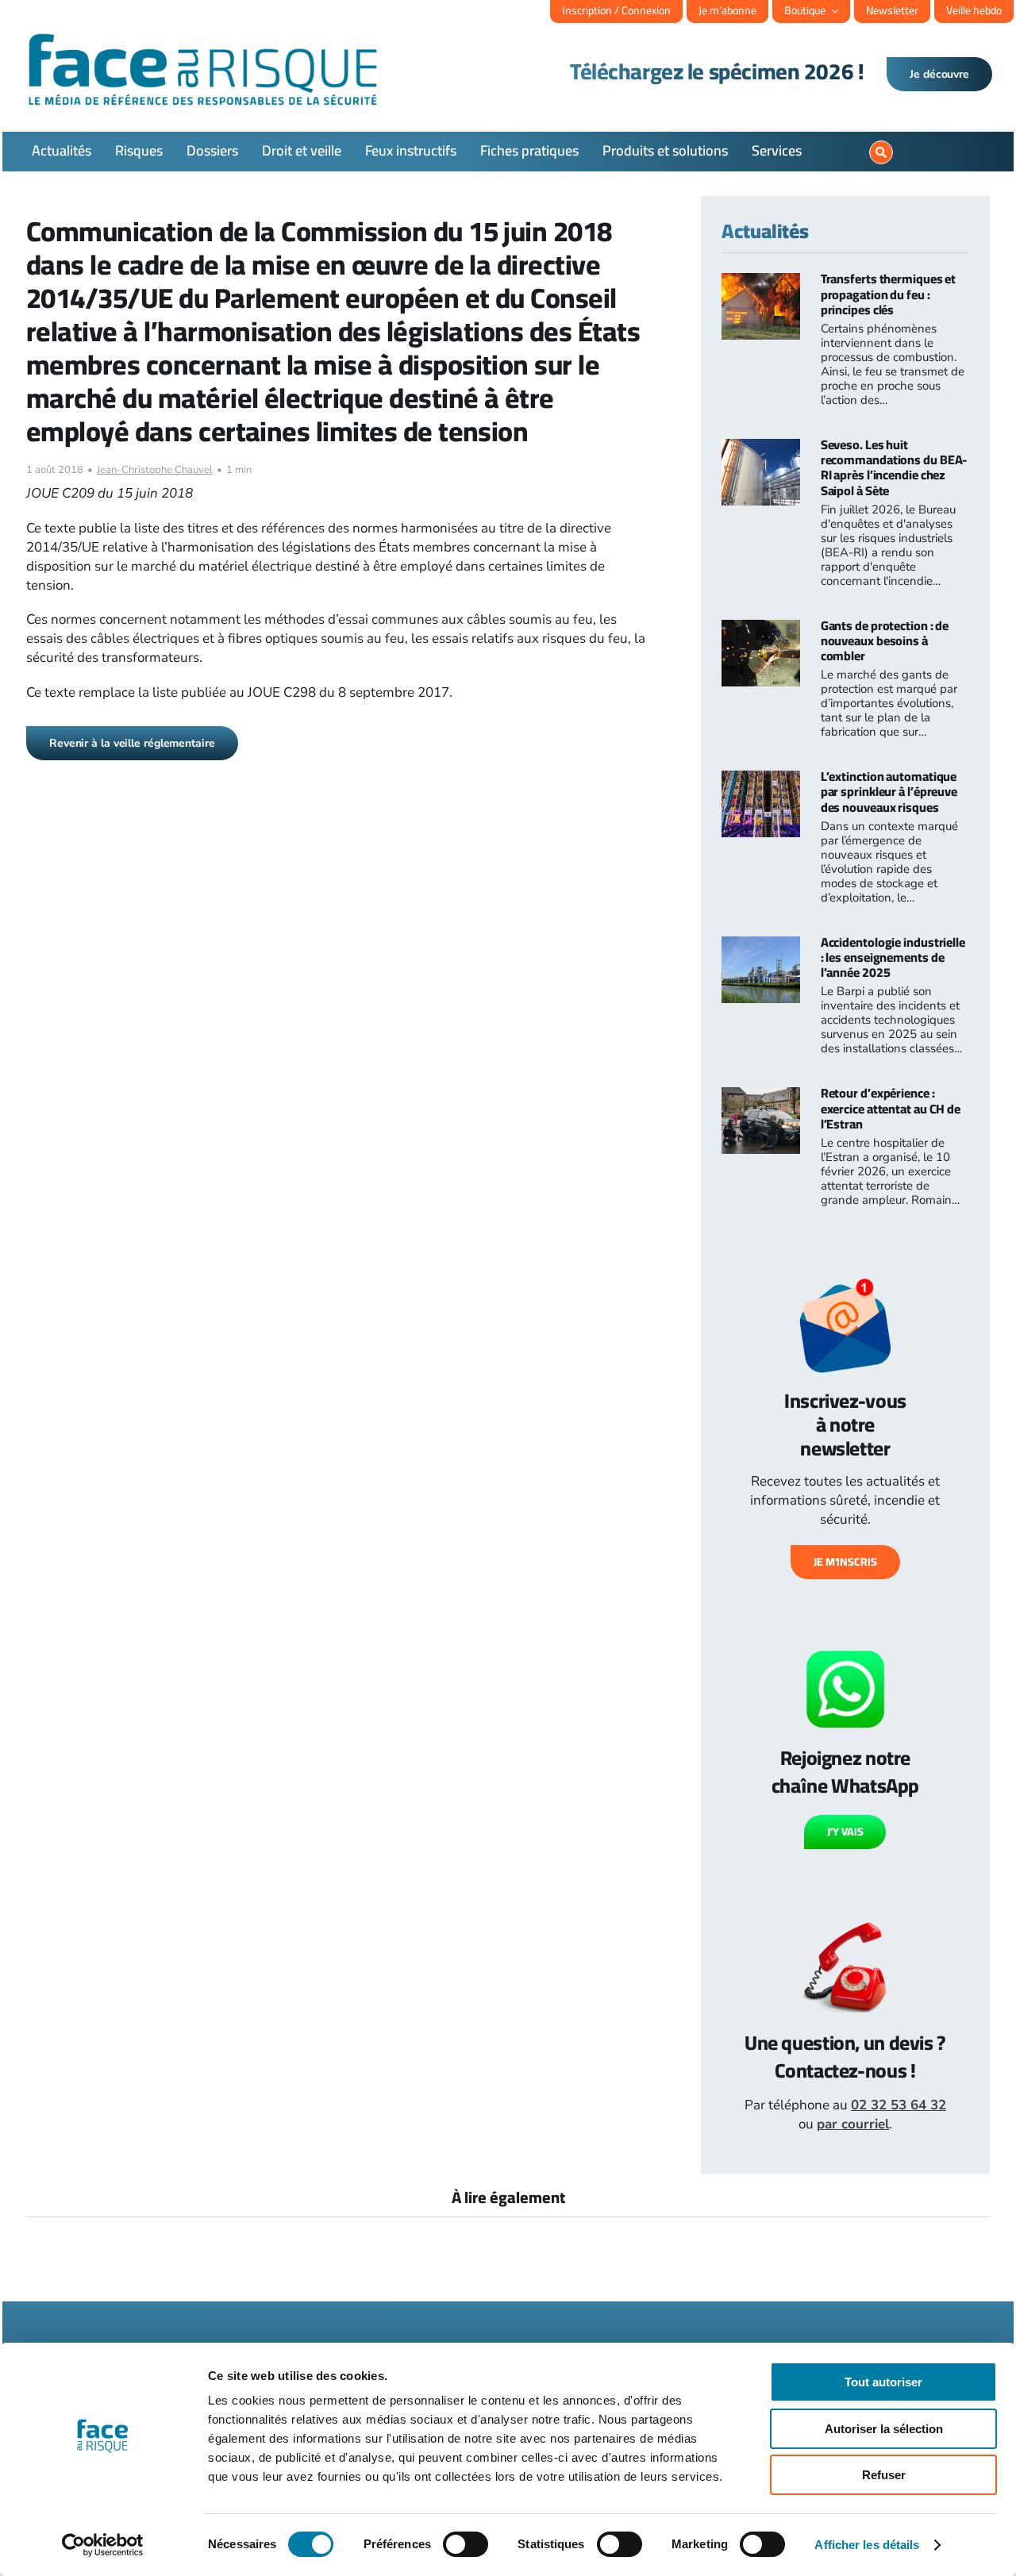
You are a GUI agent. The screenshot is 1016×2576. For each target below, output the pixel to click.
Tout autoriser (883, 2382)
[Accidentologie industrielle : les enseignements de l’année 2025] (761, 946)
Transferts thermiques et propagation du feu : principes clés (889, 294)
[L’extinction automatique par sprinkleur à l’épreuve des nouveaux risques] (761, 780)
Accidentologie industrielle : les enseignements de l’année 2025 (893, 957)
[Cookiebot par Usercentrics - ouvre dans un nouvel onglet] (103, 2545)
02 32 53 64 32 (899, 2105)
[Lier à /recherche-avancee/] (881, 152)
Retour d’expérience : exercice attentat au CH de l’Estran (891, 1108)
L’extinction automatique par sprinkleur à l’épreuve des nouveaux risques (889, 791)
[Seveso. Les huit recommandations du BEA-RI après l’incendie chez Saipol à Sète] (761, 448)
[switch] (466, 2544)
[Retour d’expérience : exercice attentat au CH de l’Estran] (761, 1096)
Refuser (884, 2475)
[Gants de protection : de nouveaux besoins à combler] (761, 629)
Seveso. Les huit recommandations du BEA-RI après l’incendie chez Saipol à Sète (894, 467)
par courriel (853, 2124)
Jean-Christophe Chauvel (155, 470)
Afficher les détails (867, 2545)
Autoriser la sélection (884, 2429)
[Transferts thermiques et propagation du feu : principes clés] (761, 282)
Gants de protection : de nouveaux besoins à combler (885, 640)
